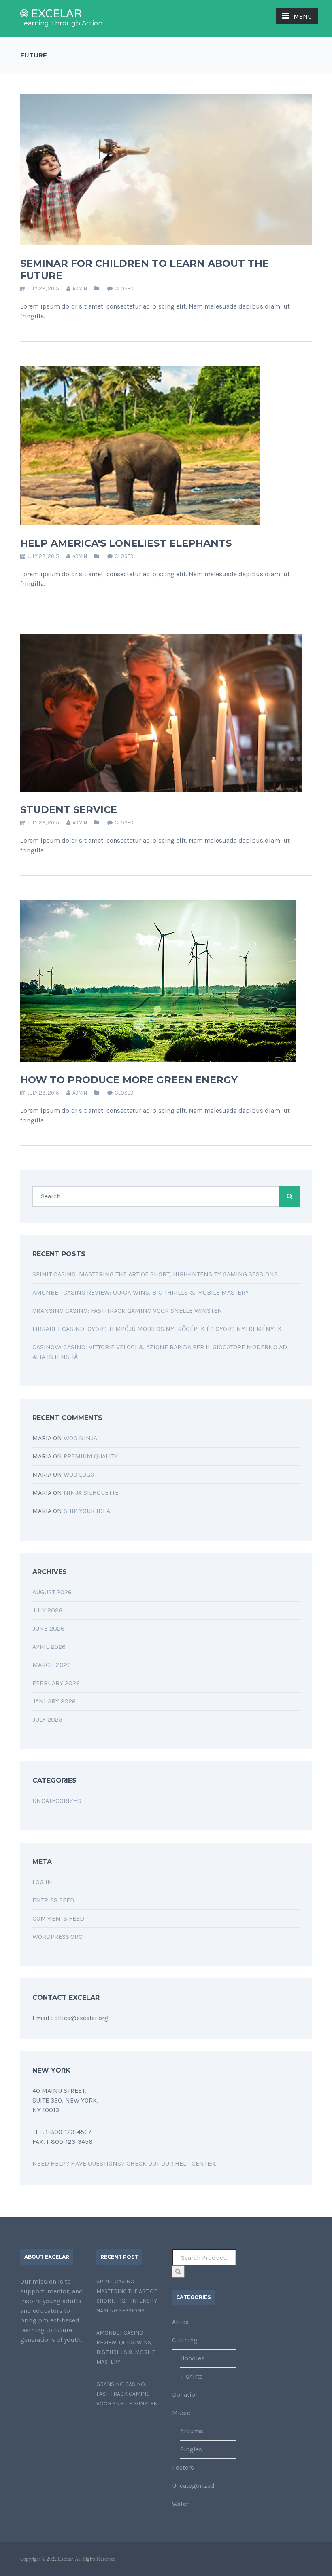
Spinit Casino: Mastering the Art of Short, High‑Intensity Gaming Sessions (155, 1274)
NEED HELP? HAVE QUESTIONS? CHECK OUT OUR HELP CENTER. (124, 2163)
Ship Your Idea (87, 1511)
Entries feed (53, 1900)
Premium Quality (91, 1456)
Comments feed (58, 1918)
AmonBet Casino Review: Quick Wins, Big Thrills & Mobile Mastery (141, 1292)
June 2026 (48, 1628)
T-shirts (192, 2376)
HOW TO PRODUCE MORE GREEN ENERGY (129, 1080)
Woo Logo (79, 1474)
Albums (192, 2431)
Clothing (185, 2340)
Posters (183, 2467)
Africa (180, 2322)
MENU (303, 16)
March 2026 (52, 1665)
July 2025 (47, 1719)
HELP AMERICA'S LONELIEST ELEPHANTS (126, 543)
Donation (185, 2395)
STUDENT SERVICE (69, 810)
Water (180, 2504)
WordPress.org (57, 1937)
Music (181, 2413)
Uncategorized (57, 1801)
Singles (191, 2449)
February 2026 (56, 1683)
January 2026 (54, 1701)
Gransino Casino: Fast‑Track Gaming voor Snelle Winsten (127, 1311)
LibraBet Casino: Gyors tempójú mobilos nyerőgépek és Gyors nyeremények (157, 1329)
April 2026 (49, 1647)
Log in (42, 1882)
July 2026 (47, 1610)
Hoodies (192, 2358)
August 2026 (52, 1592)
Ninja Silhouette (91, 1493)
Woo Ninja (80, 1438)
